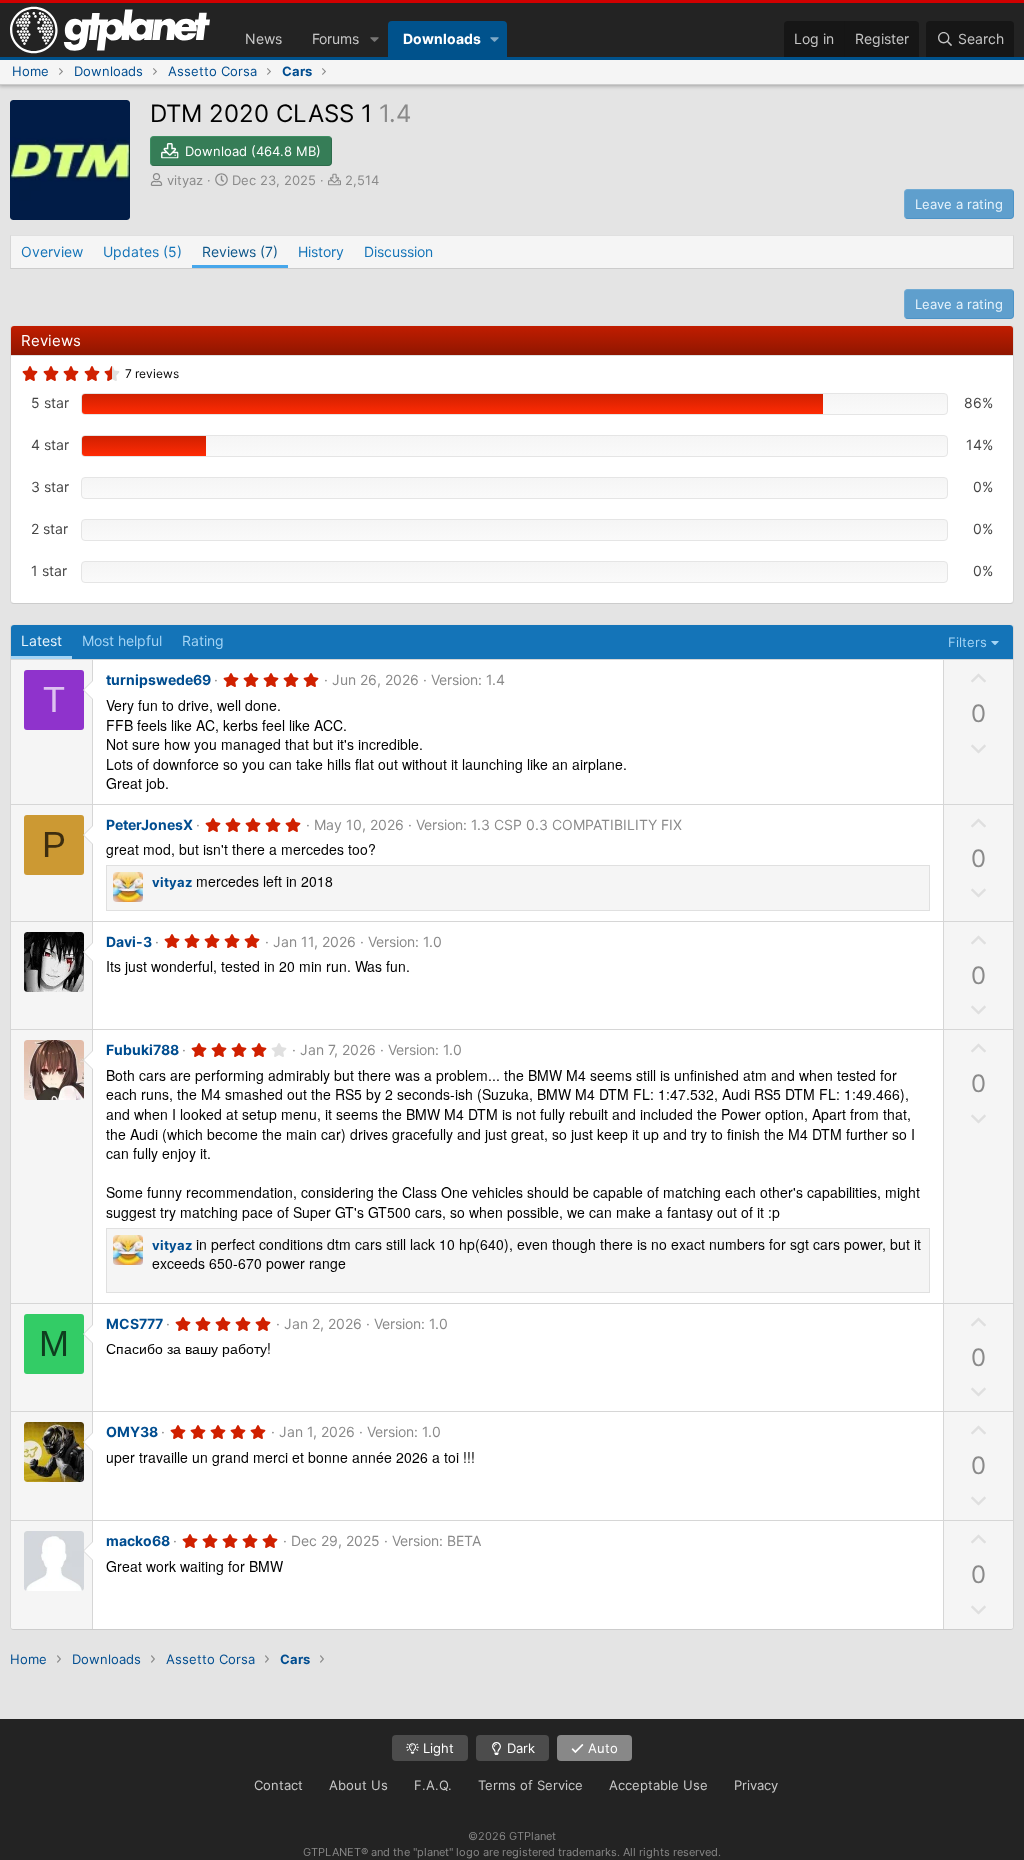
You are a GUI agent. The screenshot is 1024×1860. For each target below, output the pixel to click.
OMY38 (132, 1431)
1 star (49, 570)
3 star (50, 486)
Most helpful (122, 640)
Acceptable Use (658, 1785)
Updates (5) (142, 251)
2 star (49, 528)
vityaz (185, 180)
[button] (374, 39)
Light (436, 1748)
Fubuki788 (142, 1049)
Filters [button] (967, 642)
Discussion (398, 251)
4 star (50, 444)
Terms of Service (530, 1785)
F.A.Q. (433, 1785)
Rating (203, 640)
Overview (52, 251)
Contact (278, 1785)
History (321, 251)
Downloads (442, 38)
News (263, 38)
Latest (41, 640)
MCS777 (134, 1323)
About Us (358, 1785)
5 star (50, 402)
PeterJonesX (149, 824)
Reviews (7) (240, 251)
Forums (335, 38)
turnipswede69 (158, 679)
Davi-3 (129, 941)
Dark (519, 1748)
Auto (601, 1748)
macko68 (138, 1540)
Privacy (756, 1785)
